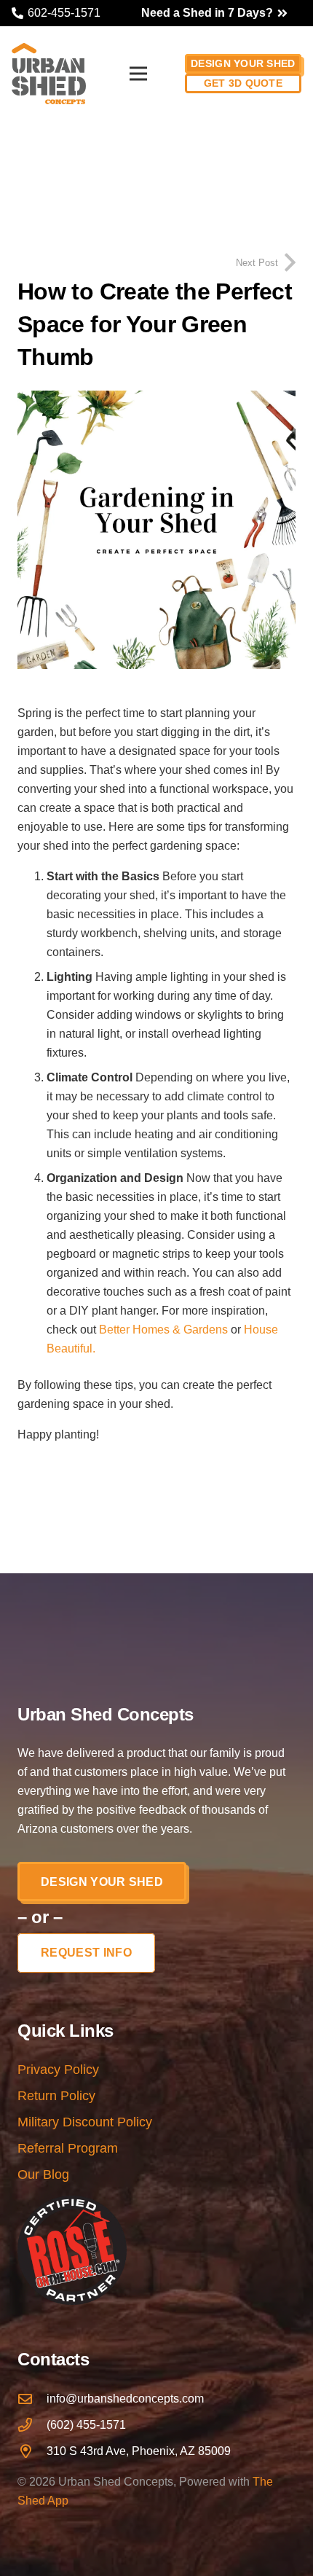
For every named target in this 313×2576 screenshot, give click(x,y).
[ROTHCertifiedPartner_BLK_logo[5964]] (156, 2250)
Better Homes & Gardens (163, 1330)
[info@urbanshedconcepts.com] (32, 2399)
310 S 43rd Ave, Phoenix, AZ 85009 (139, 2451)
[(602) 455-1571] (32, 2425)
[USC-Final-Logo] (49, 74)
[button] (138, 74)
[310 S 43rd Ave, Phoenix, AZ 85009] (32, 2451)
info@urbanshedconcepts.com (125, 2399)
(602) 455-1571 (86, 2425)
